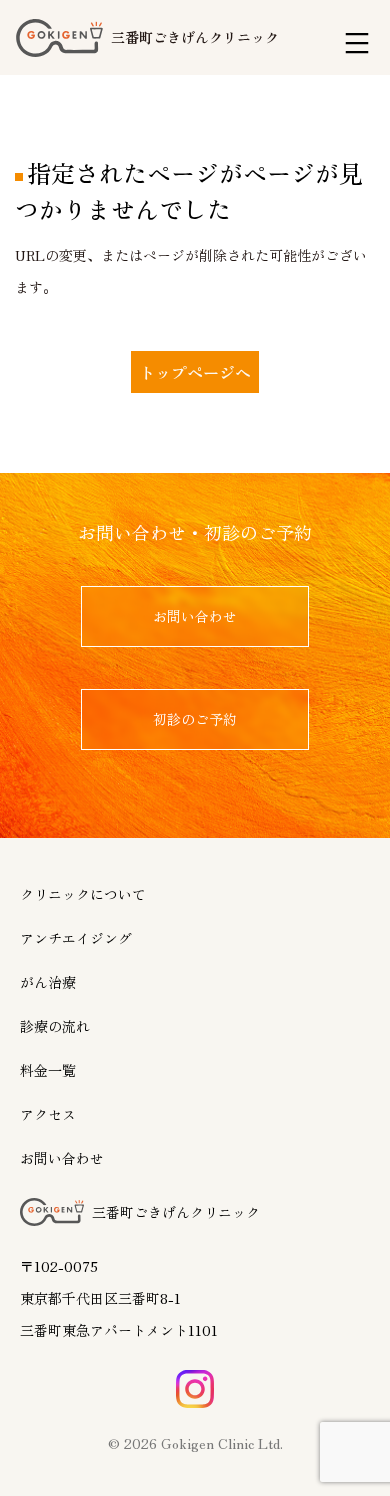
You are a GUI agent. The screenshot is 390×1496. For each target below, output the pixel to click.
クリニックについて (83, 894)
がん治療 (48, 982)
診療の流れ (55, 1026)
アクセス (48, 1114)
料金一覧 (48, 1070)
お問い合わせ (62, 1158)
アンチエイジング (76, 938)
